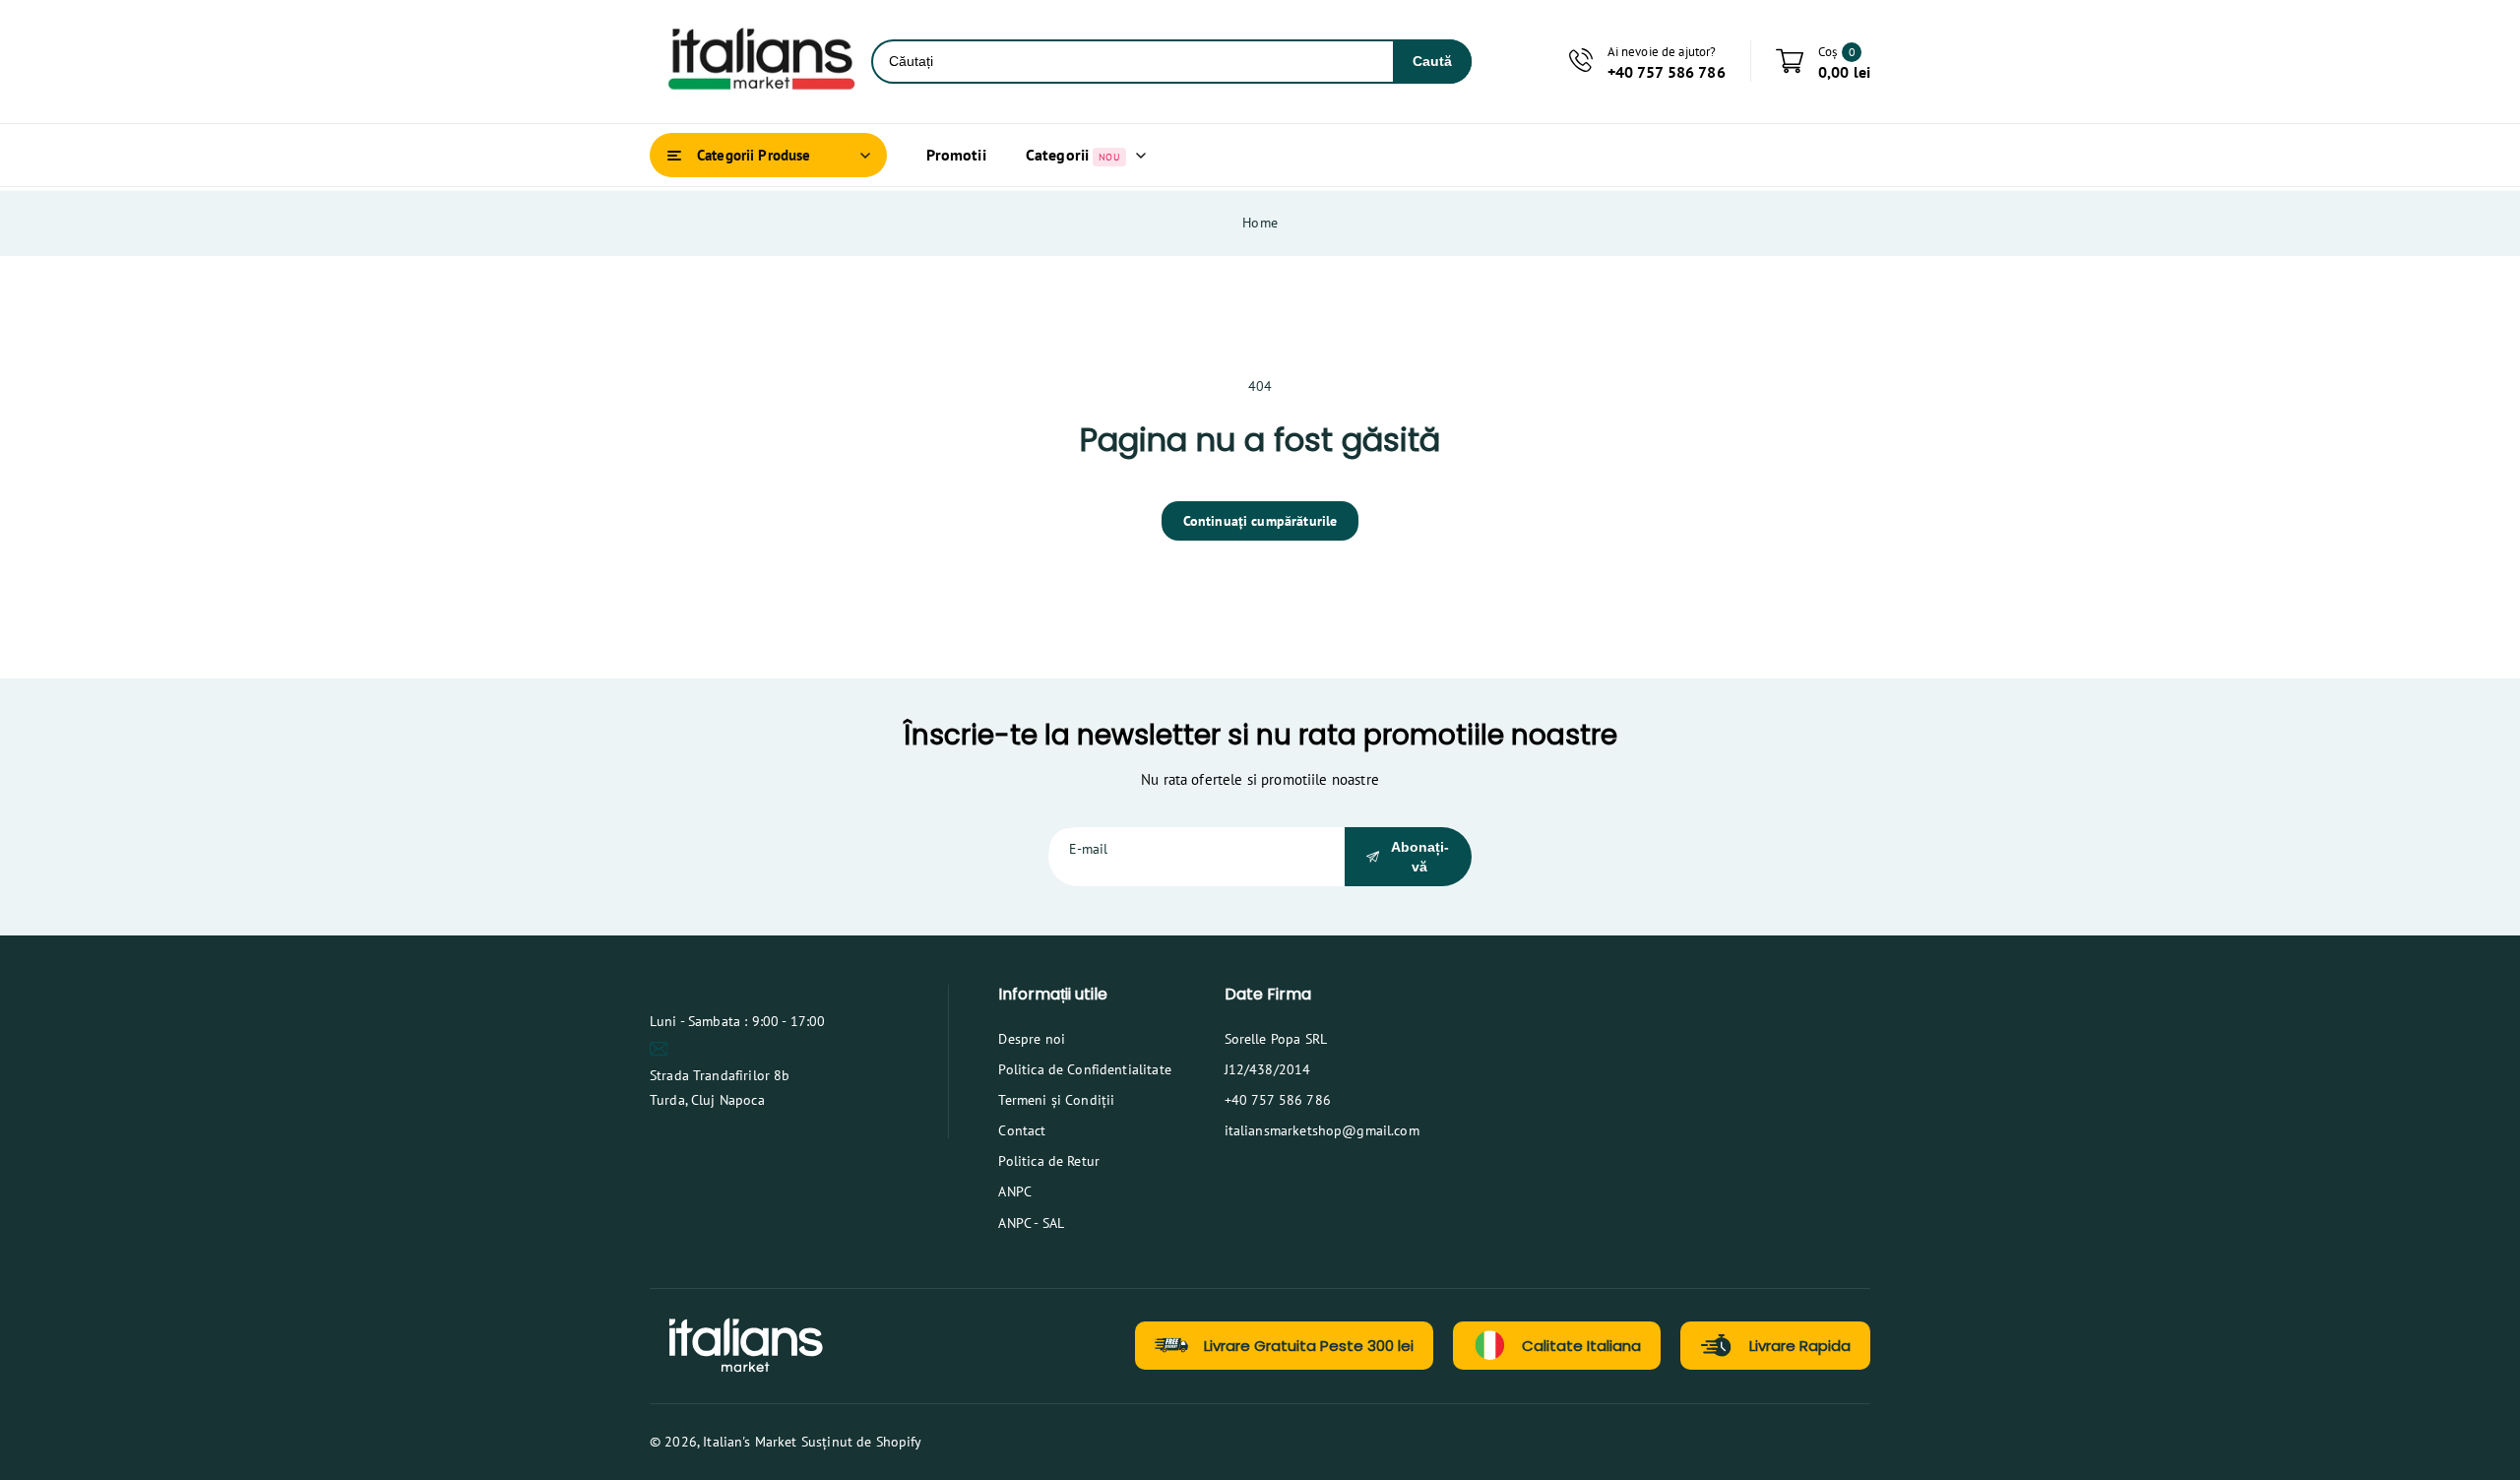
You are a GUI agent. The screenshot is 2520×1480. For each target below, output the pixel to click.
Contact (1022, 1130)
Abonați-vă (1420, 857)
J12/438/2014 (1268, 1069)
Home (1260, 223)
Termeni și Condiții (1056, 1100)
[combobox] (1133, 62)
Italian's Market (750, 1442)
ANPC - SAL (1031, 1223)
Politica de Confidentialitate (1084, 1069)
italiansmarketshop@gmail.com (1322, 1130)
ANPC (1015, 1191)
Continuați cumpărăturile (1260, 521)
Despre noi (1032, 1039)
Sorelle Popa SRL (1276, 1039)
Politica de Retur (1049, 1161)
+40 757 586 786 (1278, 1100)
